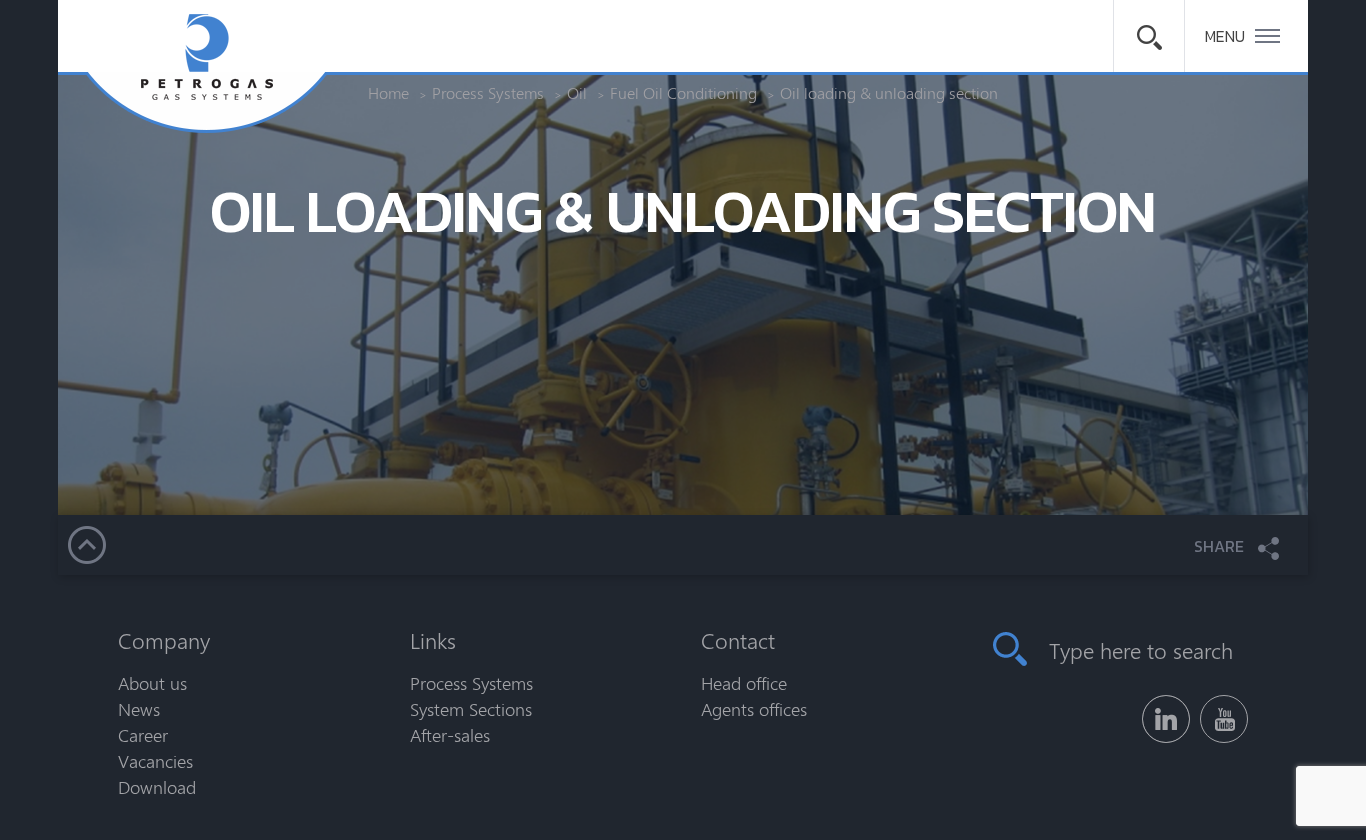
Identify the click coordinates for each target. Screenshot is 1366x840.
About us (152, 683)
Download (157, 787)
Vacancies (155, 761)
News (139, 709)
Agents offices (754, 709)
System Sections (471, 709)
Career (143, 735)
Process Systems (471, 683)
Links (433, 640)
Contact (738, 640)
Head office (744, 683)
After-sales (450, 735)
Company (164, 640)
